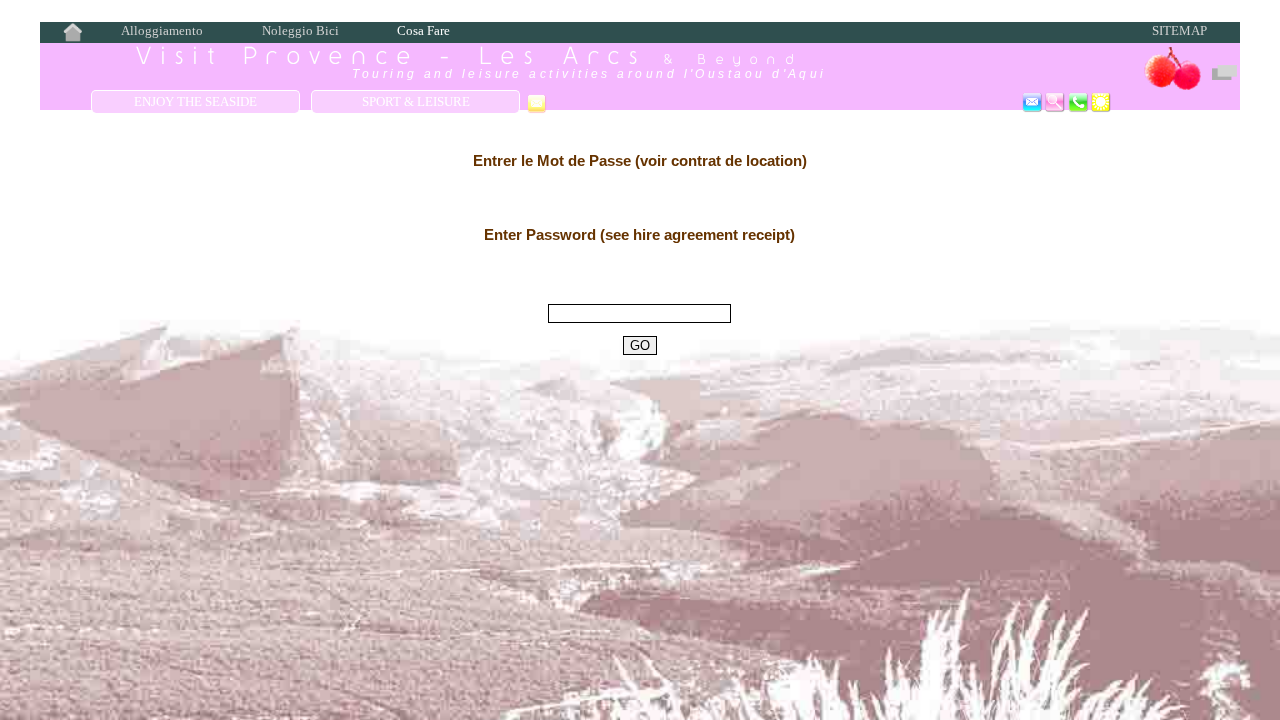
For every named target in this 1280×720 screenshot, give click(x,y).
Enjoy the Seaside (195, 102)
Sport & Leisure (416, 102)
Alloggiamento (162, 31)
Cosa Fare (423, 31)
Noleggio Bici (300, 31)
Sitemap (1179, 31)
